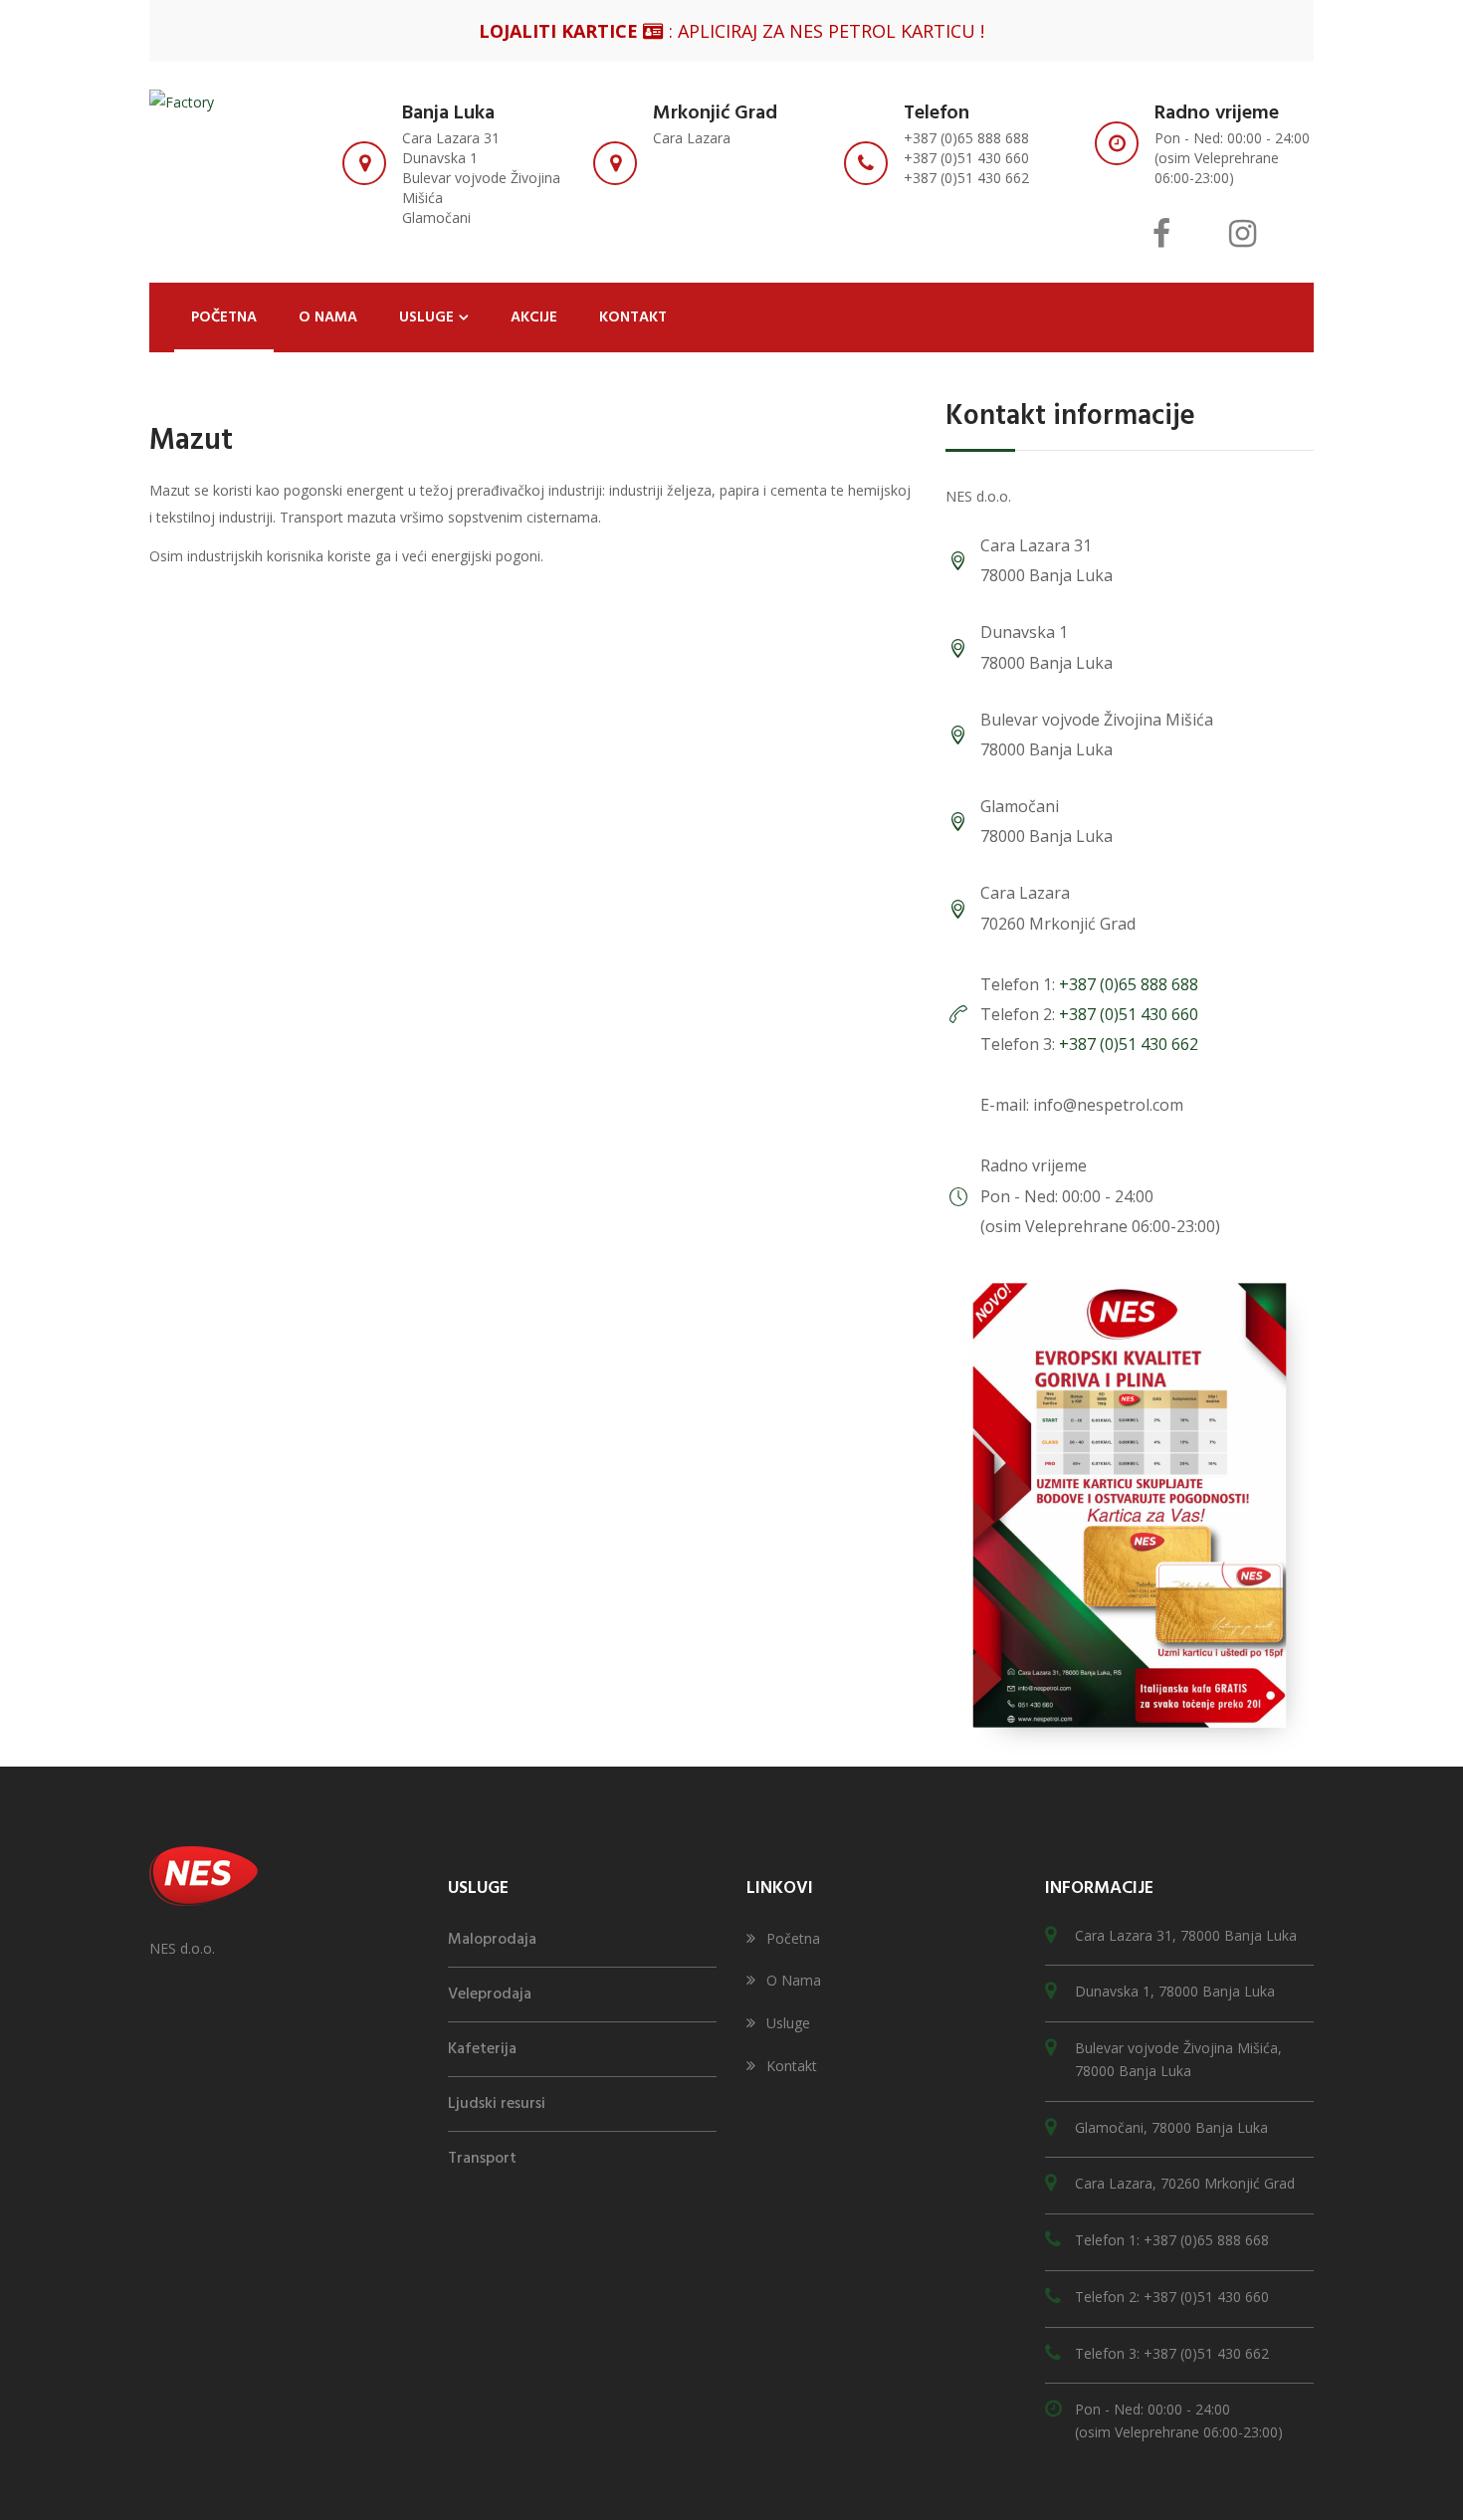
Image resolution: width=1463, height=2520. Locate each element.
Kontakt (792, 2066)
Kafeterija (482, 2049)
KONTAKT (633, 317)
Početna (793, 1938)
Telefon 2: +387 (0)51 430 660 (1172, 2297)
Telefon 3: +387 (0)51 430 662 (1172, 2353)
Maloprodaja (492, 1940)
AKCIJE (534, 317)
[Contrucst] (182, 101)
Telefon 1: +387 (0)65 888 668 (1172, 2240)
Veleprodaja (490, 1995)
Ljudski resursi (497, 2104)
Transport (482, 2159)
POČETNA (224, 317)
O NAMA (328, 317)
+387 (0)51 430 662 (1129, 1044)
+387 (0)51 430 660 (1129, 1014)
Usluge (788, 2023)
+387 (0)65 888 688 (1129, 984)
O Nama (794, 1980)
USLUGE (426, 317)
